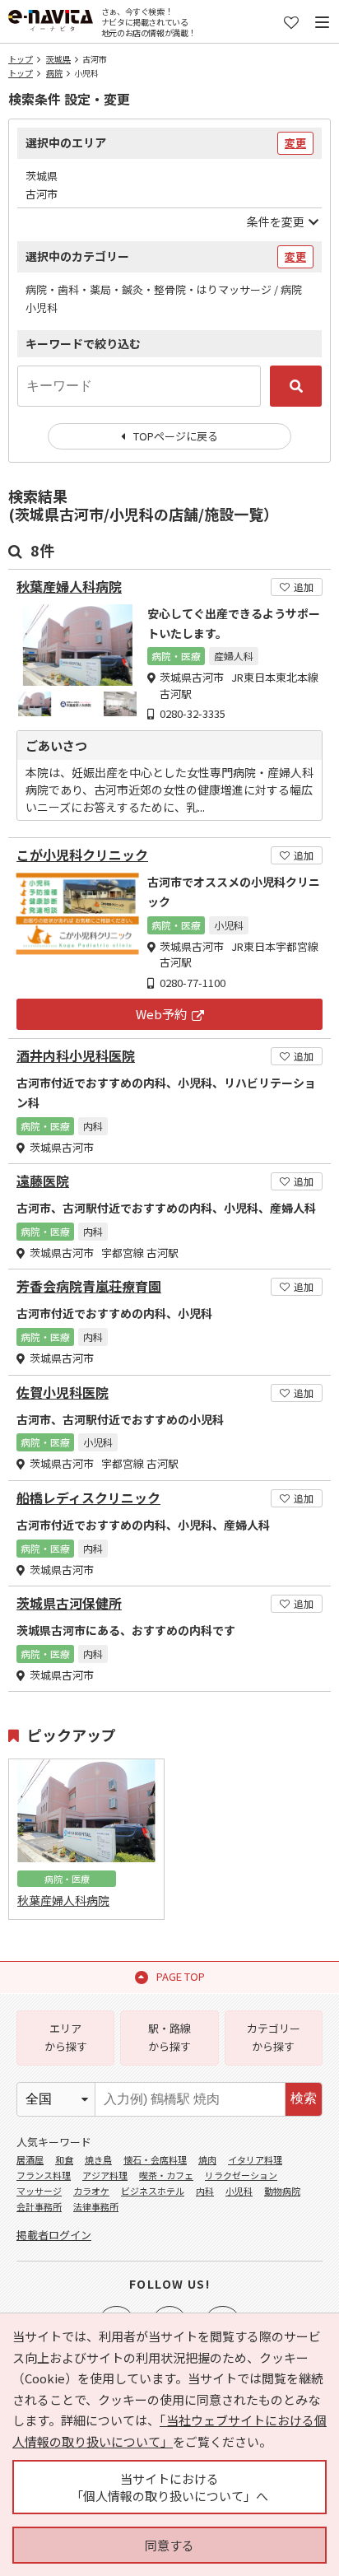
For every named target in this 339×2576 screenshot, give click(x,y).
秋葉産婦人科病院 (69, 587)
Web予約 (161, 1014)
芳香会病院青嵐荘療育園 (89, 1286)
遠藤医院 (43, 1181)
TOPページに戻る (176, 436)
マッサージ (39, 2191)
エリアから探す (66, 2037)
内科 (205, 2191)
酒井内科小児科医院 (76, 1056)
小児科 (239, 2191)
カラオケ (91, 2191)
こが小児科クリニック (82, 855)
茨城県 (58, 59)
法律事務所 (96, 2206)
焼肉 (207, 2159)
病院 (54, 73)
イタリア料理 (255, 2159)
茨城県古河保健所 (69, 1603)
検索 (304, 2098)
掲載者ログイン (54, 2235)
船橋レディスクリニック (88, 1498)
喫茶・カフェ (166, 2175)
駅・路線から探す (169, 2037)
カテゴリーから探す (274, 2037)
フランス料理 (44, 2175)
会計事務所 (39, 2206)
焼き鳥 (98, 2159)
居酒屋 (30, 2159)
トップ (21, 59)
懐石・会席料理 (155, 2159)
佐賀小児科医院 (63, 1393)
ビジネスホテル (153, 2191)
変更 (295, 143)
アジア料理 (105, 2175)
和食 (64, 2159)
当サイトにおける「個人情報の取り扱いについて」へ (169, 2487)
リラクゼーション (241, 2175)
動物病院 (282, 2191)
